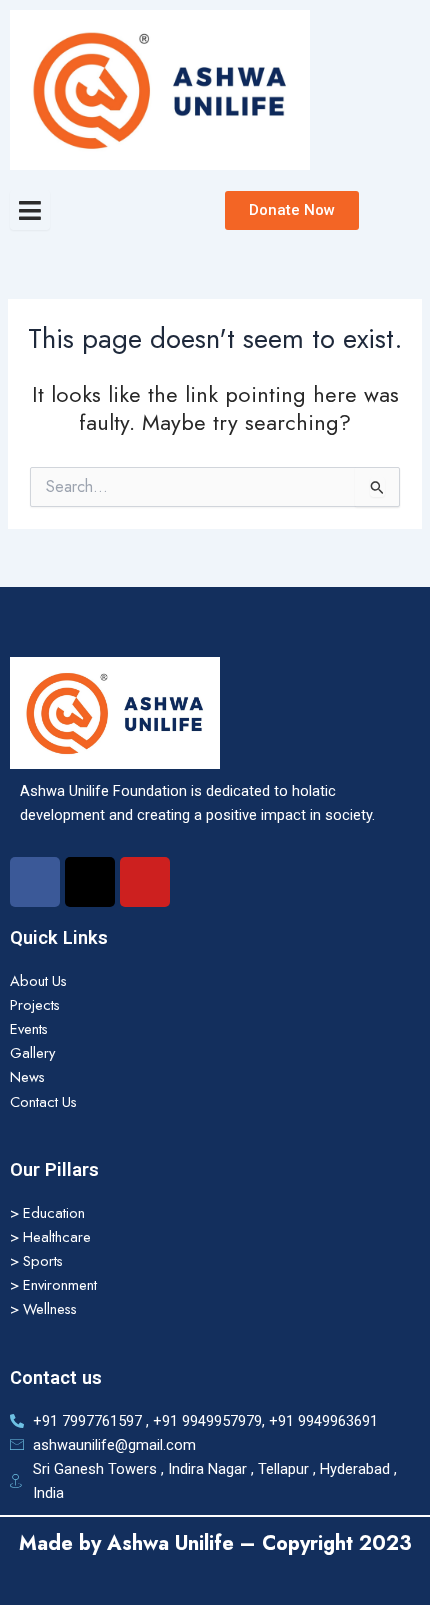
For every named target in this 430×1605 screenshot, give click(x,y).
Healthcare (57, 1236)
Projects (35, 1004)
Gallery (32, 1052)
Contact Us (43, 1101)
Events (29, 1028)
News (27, 1076)
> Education (47, 1212)
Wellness (50, 1308)
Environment (60, 1284)
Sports (43, 1260)
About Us (38, 980)
